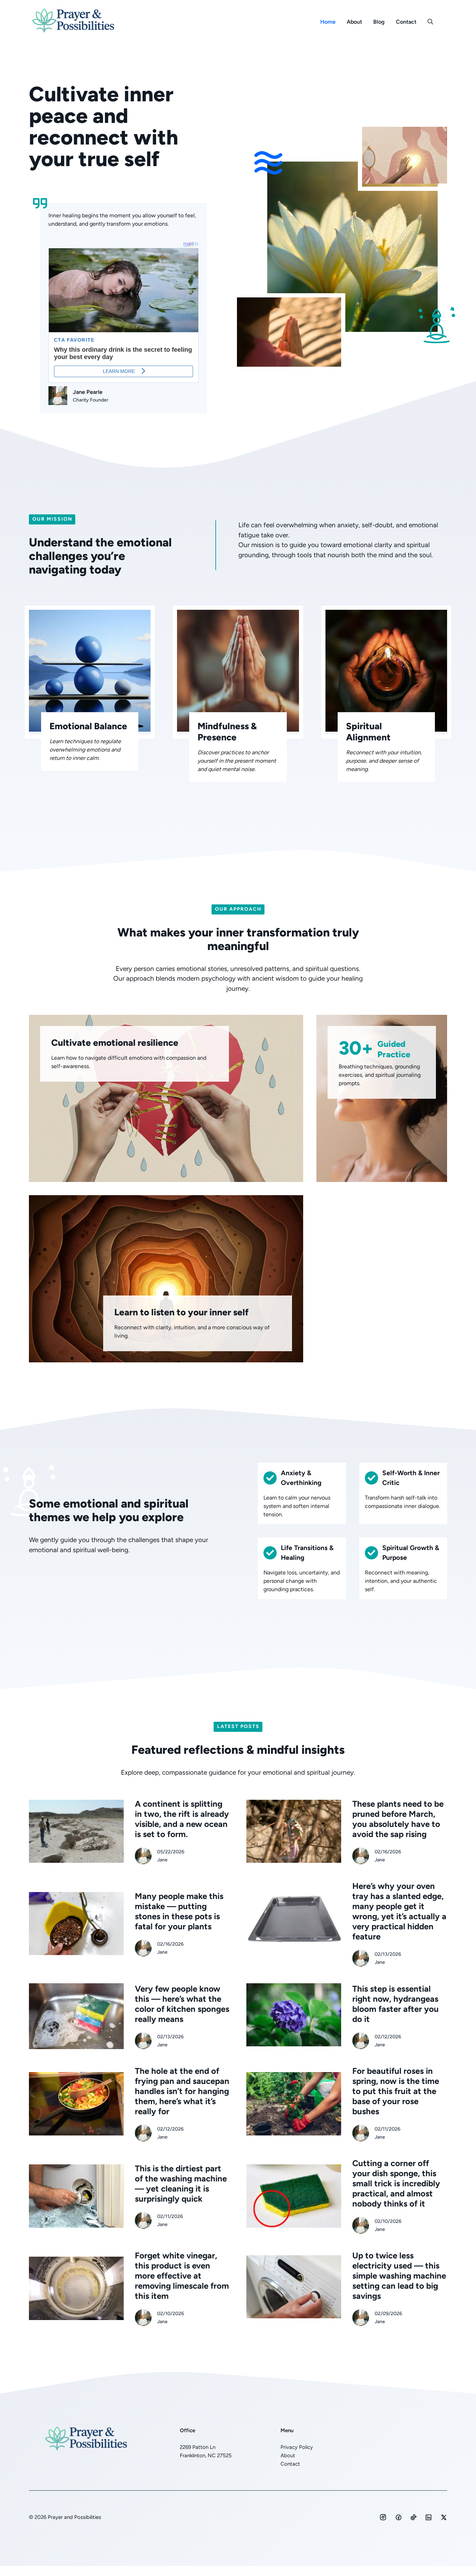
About (354, 22)
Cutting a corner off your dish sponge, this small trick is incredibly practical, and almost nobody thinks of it (396, 2183)
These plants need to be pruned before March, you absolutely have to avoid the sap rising (398, 1819)
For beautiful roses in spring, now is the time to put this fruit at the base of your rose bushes (396, 2091)
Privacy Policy (297, 2447)
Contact (406, 22)
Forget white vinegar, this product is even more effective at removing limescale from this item (182, 2276)
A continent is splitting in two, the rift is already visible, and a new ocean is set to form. (182, 1819)
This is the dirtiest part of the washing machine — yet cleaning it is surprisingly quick (181, 2184)
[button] (430, 22)
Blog (379, 22)
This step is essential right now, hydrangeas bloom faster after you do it (396, 2004)
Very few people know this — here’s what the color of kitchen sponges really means (182, 2004)
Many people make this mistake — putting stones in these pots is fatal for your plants (179, 1911)
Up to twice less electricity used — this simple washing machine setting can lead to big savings (399, 2276)
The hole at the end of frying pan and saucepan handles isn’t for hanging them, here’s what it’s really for (182, 2091)
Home (328, 22)
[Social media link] (383, 2517)
